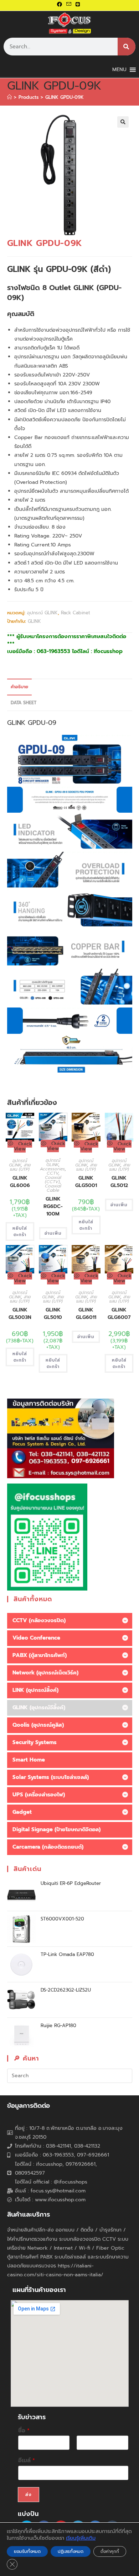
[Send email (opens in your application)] (69, 5)
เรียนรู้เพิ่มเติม (81, 2538)
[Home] (9, 97)
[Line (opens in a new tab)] (78, 5)
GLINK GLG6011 (86, 1314)
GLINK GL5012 (119, 1182)
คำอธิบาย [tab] (19, 687)
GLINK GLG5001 (86, 1182)
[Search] (127, 47)
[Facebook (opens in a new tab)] (61, 5)
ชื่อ (24, 2431)
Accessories (52, 1169)
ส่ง (29, 2495)
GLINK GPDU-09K (65, 97)
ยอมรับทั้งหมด (27, 2551)
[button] (123, 122)
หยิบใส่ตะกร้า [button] (20, 1231)
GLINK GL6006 (20, 1182)
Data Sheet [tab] (24, 703)
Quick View (23, 1146)
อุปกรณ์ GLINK (42, 613)
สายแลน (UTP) (20, 1167)
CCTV (53, 1173)
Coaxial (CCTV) (53, 1180)
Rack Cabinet (76, 613)
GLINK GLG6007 (119, 1314)
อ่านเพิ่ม (53, 1233)
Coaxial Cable (53, 1188)
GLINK (34, 621)
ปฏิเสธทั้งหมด (71, 2551)
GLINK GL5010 (53, 1314)
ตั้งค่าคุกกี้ (110, 2551)
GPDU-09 (42, 723)
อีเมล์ (27, 2461)
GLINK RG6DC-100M (53, 1206)
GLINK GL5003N (20, 1314)
